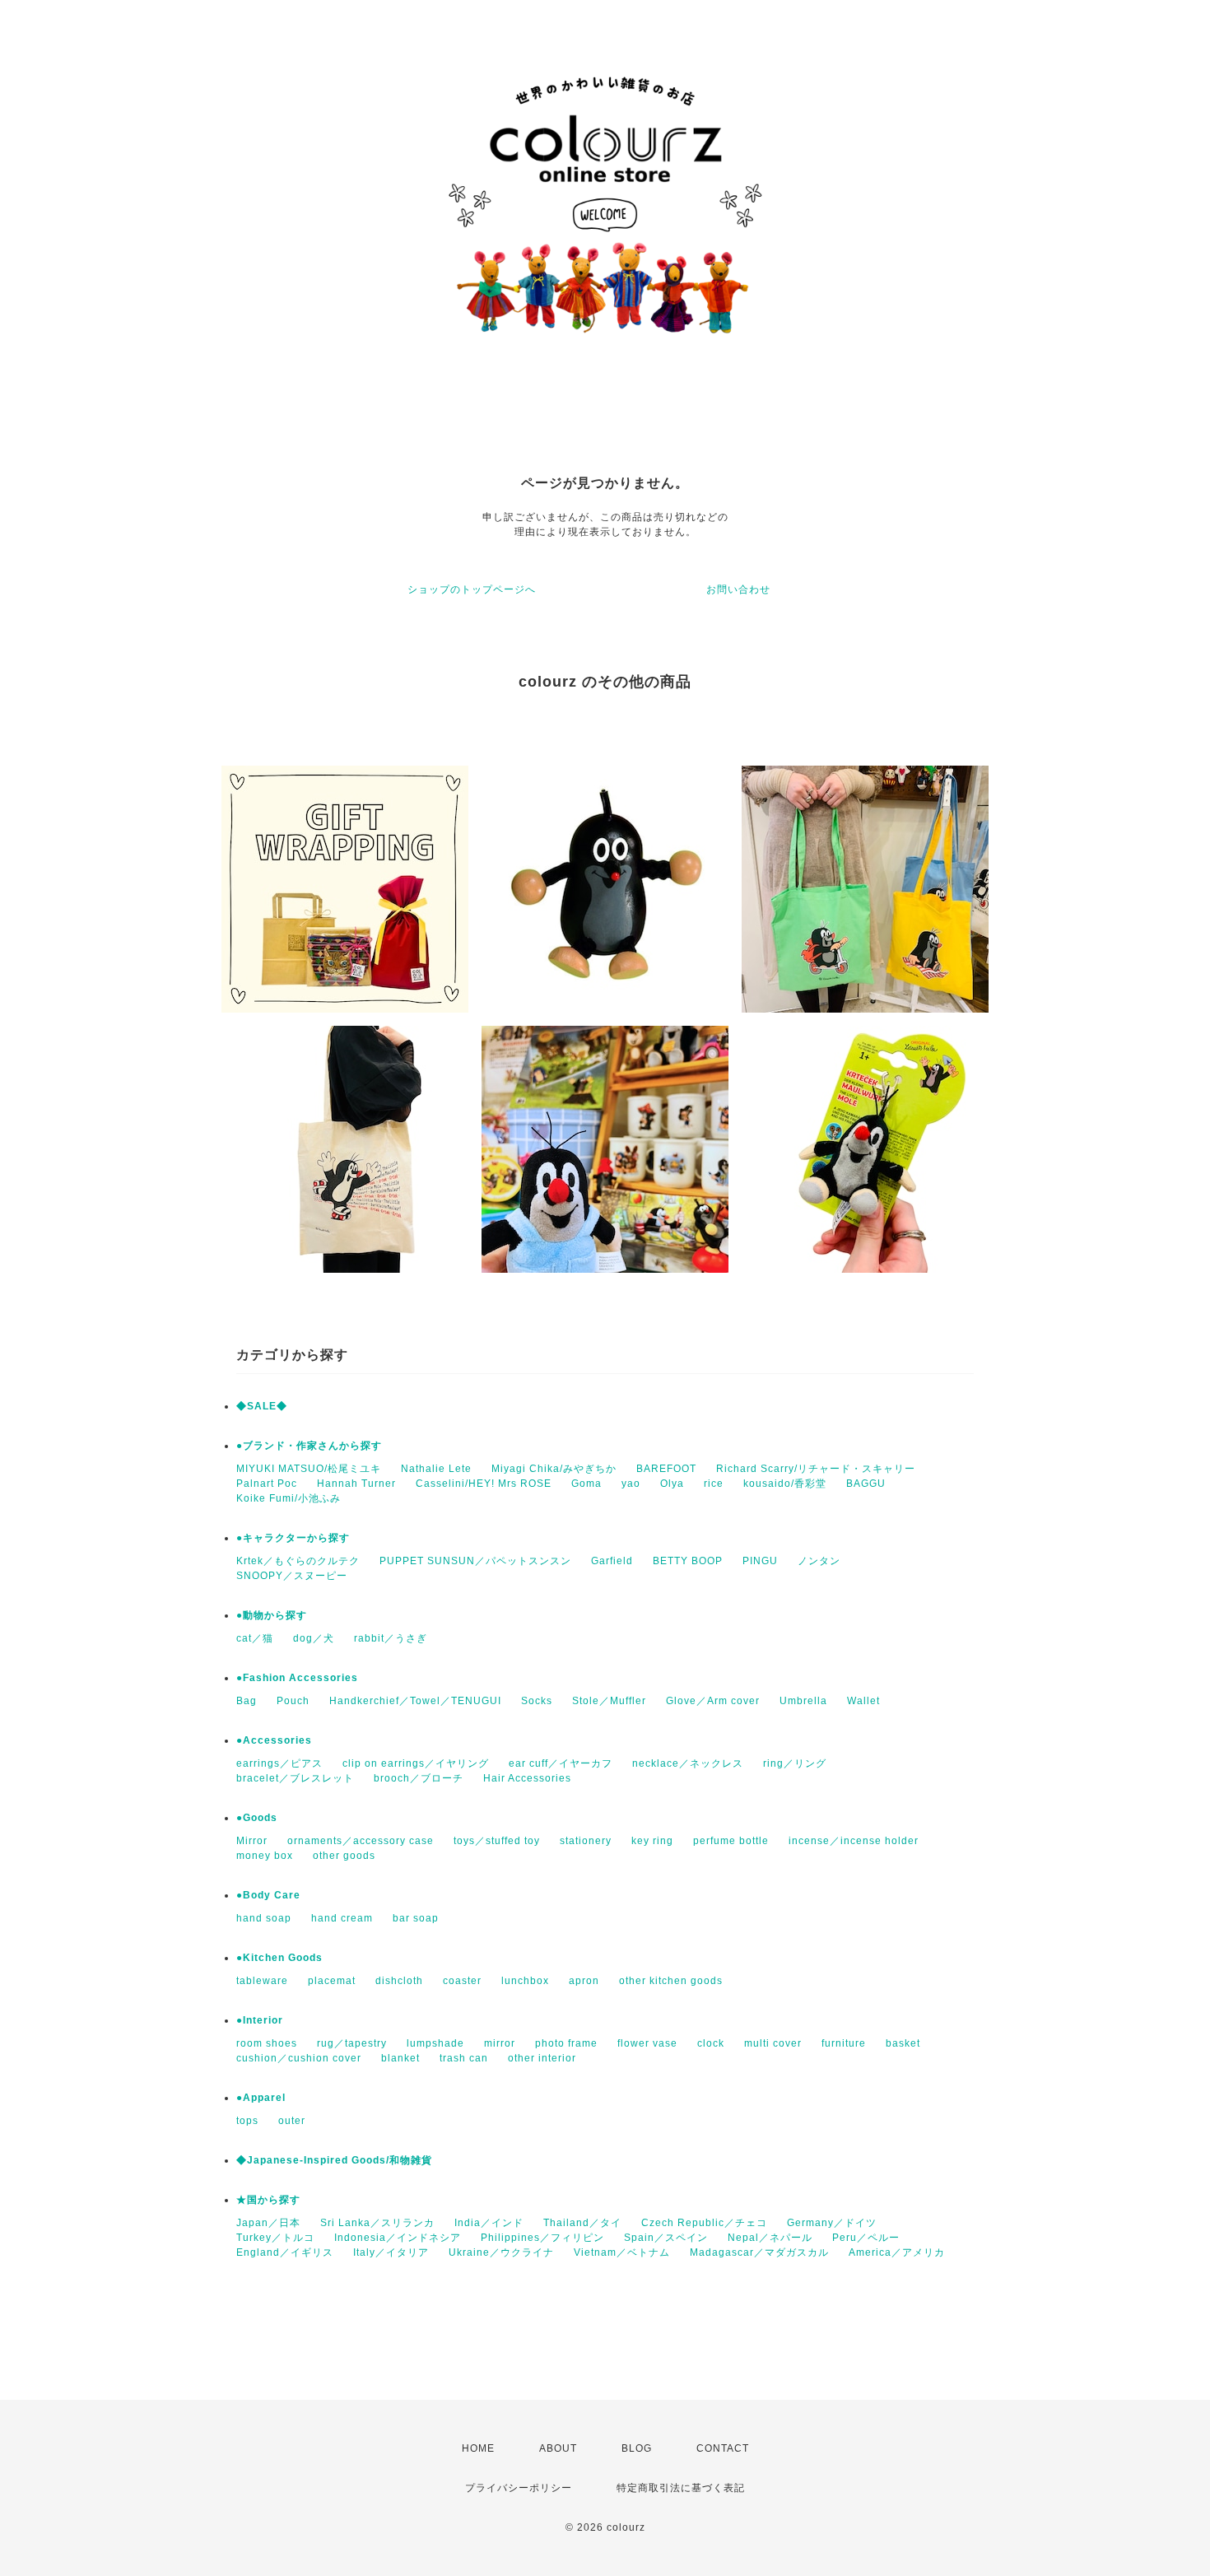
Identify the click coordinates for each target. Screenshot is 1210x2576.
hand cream (342, 1918)
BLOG (637, 2448)
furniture (844, 2043)
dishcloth (399, 1981)
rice (714, 1484)
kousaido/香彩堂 (785, 1484)
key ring (652, 1841)
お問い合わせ (738, 589)
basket (903, 2043)
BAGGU (866, 1484)
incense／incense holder (854, 1841)
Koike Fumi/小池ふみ (289, 1498)
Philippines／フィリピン (542, 2238)
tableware (262, 1981)
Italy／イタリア (391, 2252)
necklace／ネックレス (688, 1763)
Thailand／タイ (582, 2223)
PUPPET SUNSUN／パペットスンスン (475, 1561)
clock (711, 2043)
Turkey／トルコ (275, 2238)
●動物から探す (272, 1615)
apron (584, 1981)
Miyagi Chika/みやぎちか (554, 1469)
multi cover (773, 2043)
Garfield (612, 1561)
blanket (400, 2058)
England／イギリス (285, 2252)
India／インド (489, 2223)
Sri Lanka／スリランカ (377, 2223)
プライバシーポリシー (519, 2488)
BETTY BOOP (688, 1561)
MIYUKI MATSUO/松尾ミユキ (309, 1469)
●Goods (257, 1818)
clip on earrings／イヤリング (416, 1763)
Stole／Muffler (609, 1701)
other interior (542, 2058)
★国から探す (268, 2200)
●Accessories (274, 1740)
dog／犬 (314, 1638)
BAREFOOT (666, 1469)
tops (247, 2121)
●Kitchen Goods (279, 1958)
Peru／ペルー (866, 2238)
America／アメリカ (897, 2252)
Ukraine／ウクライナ (501, 2252)
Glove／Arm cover (713, 1701)
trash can (464, 2058)
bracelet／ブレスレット (295, 1778)
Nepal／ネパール (770, 2238)
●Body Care (268, 1895)
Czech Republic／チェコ (704, 2223)
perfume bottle (731, 1841)
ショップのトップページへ (472, 589)
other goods (344, 1856)
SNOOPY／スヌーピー (292, 1576)
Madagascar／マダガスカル (759, 2252)
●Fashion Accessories (297, 1678)
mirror (500, 2043)
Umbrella (803, 1701)
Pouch (293, 1701)
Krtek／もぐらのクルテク (298, 1561)
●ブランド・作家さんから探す (309, 1446)
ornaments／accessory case (361, 1841)
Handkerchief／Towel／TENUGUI (415, 1701)
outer (292, 2121)
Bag (247, 1701)
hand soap (264, 1918)
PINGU (760, 1561)
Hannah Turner (356, 1484)
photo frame (566, 2043)
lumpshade (435, 2043)
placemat (332, 1981)
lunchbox (525, 1981)
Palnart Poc (267, 1484)
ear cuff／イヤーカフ (561, 1763)
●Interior (260, 2020)
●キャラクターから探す (293, 1538)
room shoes (267, 2043)
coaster (462, 1981)
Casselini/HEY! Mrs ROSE (484, 1484)
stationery (586, 1841)
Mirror (252, 1841)
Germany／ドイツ (832, 2223)
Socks (537, 1701)
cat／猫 (255, 1638)
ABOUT (558, 2448)
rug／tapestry (352, 2043)
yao (631, 1484)
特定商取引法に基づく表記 (681, 2488)
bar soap (416, 1918)
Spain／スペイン (666, 2238)
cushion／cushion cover (299, 2058)
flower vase (647, 2043)
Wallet (863, 1701)
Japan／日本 (268, 2223)
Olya (672, 1484)
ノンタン (819, 1561)
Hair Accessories (527, 1778)
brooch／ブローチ (419, 1778)
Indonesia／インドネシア (398, 2238)
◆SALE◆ (262, 1406)
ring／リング (795, 1763)
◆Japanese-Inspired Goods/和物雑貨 (334, 2160)
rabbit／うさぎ (391, 1638)
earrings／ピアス (279, 1763)
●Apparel (261, 2098)
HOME (478, 2448)
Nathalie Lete (436, 1469)
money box (265, 1856)
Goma (586, 1484)
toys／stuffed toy (497, 1841)
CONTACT (723, 2448)
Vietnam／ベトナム (622, 2252)
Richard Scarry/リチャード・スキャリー (816, 1469)
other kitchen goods (671, 1981)
